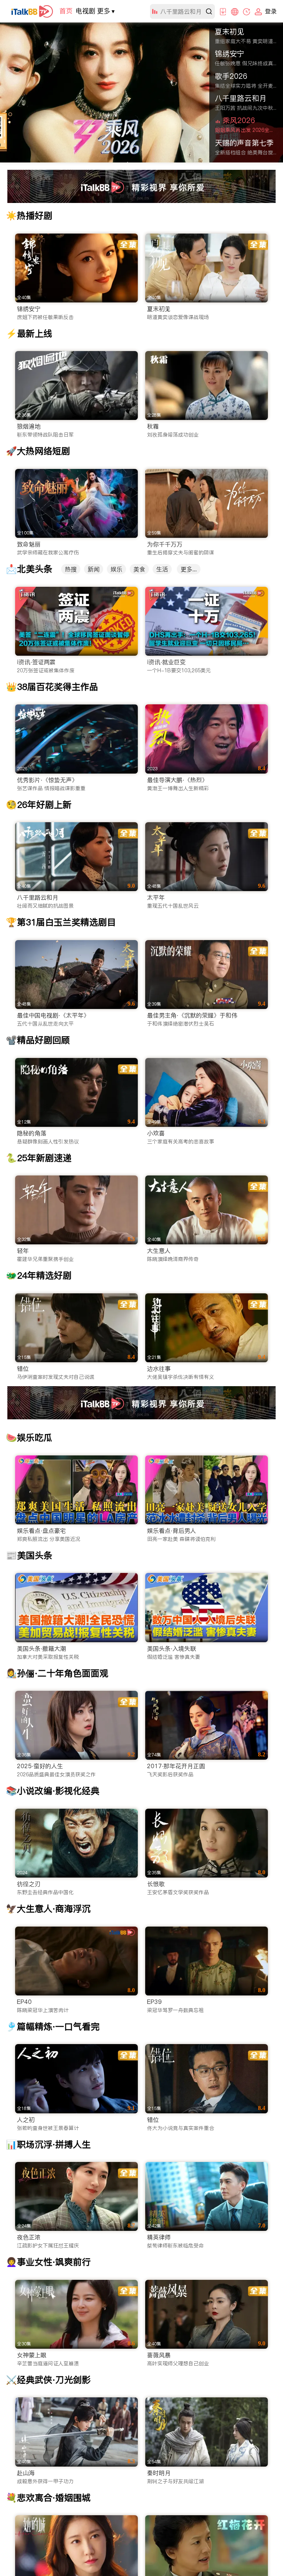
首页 (66, 11)
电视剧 (85, 11)
